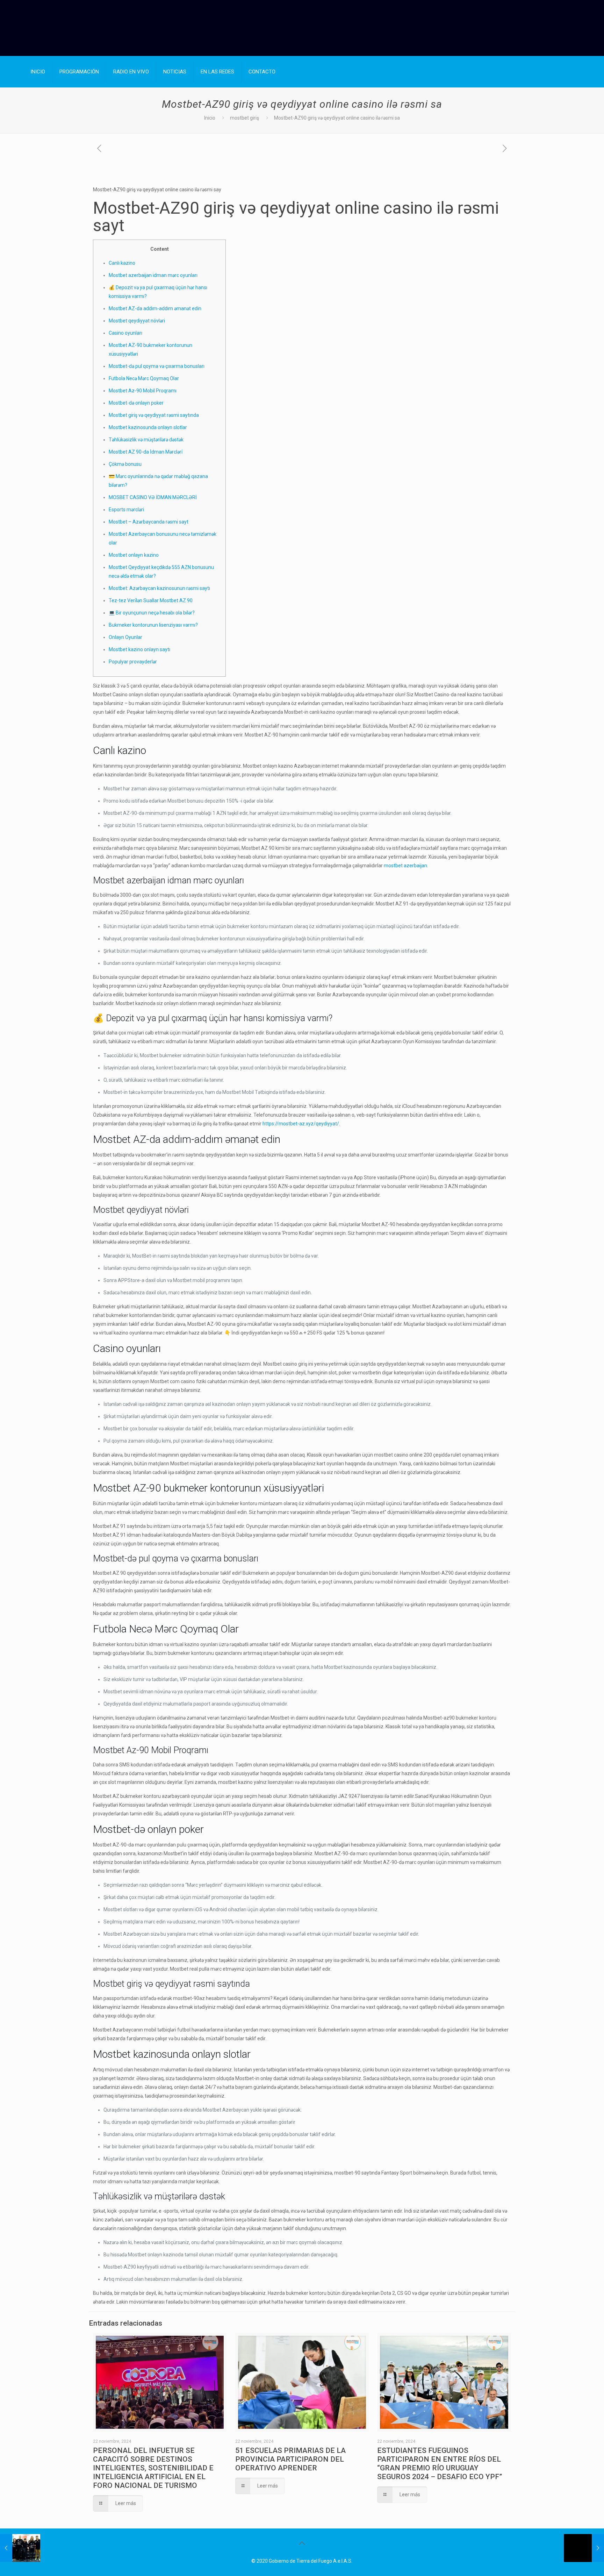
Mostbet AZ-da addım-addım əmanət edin (155, 308)
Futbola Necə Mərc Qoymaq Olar (144, 378)
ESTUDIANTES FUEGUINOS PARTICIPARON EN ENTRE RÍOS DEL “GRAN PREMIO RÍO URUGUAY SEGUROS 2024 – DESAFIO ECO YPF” (440, 2464)
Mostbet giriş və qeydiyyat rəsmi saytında (154, 415)
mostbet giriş (245, 118)
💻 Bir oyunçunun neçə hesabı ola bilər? (152, 613)
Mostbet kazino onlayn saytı (139, 649)
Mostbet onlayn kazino (134, 555)
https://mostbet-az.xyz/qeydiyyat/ (301, 1124)
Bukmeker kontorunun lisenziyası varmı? (153, 625)
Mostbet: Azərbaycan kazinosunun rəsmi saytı (159, 588)
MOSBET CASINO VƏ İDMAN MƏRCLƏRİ (153, 497)
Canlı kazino (122, 263)
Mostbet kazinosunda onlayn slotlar (148, 427)
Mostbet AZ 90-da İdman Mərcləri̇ (146, 452)
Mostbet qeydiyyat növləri (137, 321)
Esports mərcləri (126, 510)
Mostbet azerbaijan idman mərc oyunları (153, 275)
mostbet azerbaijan (405, 866)
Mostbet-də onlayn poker (136, 403)
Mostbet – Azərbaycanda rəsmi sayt (149, 522)
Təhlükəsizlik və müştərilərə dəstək (146, 440)
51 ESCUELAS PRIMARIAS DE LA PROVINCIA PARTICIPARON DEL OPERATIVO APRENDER (290, 2459)
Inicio (210, 118)
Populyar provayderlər (133, 662)
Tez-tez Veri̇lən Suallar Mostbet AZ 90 (151, 600)
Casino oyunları (125, 333)
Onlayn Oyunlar (125, 637)
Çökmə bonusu (125, 464)
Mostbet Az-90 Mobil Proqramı (143, 391)
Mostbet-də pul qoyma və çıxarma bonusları (157, 366)
